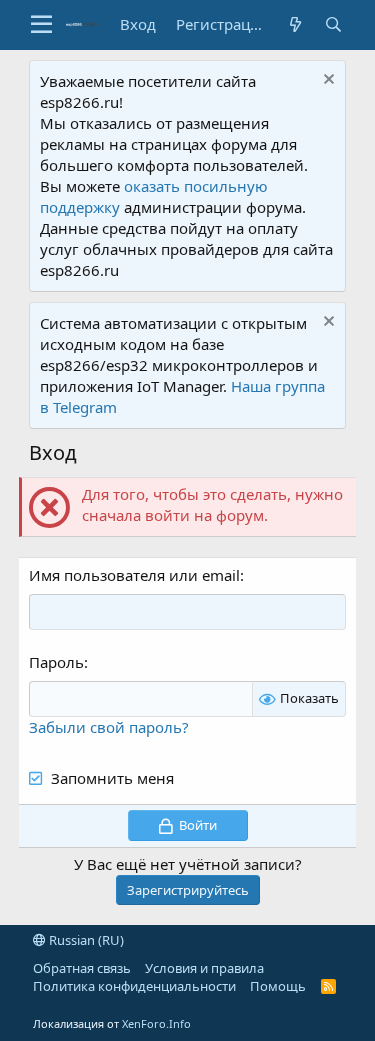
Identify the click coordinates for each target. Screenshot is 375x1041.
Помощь (278, 986)
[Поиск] (333, 24)
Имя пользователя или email (134, 575)
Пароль (56, 662)
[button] (41, 25)
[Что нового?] (295, 24)
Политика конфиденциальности (134, 986)
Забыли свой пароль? (109, 727)
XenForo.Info (156, 1023)
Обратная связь (82, 968)
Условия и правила (204, 968)
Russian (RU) (85, 940)
